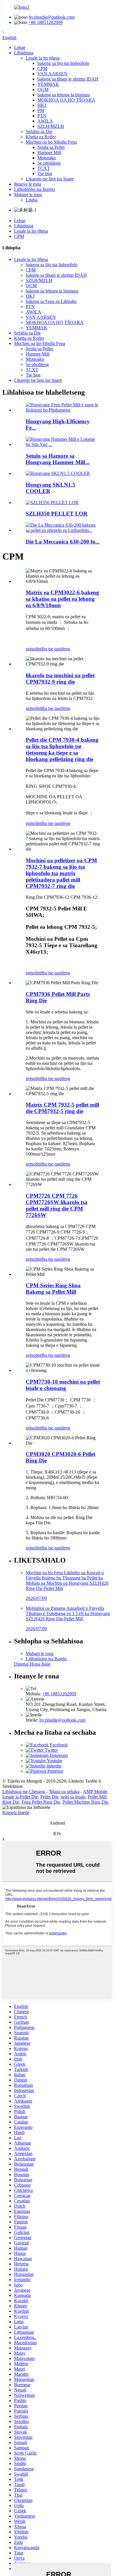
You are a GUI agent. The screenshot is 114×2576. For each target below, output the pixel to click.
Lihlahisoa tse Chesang (24, 1792)
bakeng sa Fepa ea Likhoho (51, 301)
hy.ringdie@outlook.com (52, 17)
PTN (42, 116)
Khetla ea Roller (41, 137)
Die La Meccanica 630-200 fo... (63, 542)
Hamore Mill (49, 153)
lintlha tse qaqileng (53, 649)
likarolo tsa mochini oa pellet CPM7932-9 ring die (60, 679)
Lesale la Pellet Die (20, 1797)
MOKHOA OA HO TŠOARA (66, 100)
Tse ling (45, 174)
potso (31, 649)
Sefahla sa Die (39, 132)
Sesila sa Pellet (51, 147)
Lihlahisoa (24, 53)
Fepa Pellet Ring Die (41, 1802)
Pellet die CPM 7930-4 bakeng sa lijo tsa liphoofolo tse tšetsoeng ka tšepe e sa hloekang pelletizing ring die (62, 749)
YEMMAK (48, 84)
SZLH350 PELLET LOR (57, 514)
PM (41, 110)
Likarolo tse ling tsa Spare (50, 179)
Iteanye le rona (28, 184)
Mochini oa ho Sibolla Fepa (51, 142)
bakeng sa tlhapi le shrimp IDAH (68, 79)
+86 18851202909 (45, 22)
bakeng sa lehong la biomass (64, 95)
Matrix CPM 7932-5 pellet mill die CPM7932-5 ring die (62, 1108)
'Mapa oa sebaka (64, 1792)
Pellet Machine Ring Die (85, 1802)
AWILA (45, 121)
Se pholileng (49, 163)
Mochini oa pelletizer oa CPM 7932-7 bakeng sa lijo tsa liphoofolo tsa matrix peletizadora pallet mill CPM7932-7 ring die (61, 873)
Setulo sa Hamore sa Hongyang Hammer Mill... (58, 459)
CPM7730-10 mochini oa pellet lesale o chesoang (63, 1385)
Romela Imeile (16, 1813)
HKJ (42, 105)
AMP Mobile (95, 1792)
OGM (43, 89)
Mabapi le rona (28, 195)
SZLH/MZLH (51, 126)
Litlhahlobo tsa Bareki (34, 189)
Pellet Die (49, 1797)
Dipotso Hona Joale (32, 1664)
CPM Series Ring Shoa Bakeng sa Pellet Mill (53, 1289)
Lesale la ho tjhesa (43, 58)
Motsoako (47, 158)
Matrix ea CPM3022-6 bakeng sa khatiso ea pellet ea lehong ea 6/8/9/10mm (62, 599)
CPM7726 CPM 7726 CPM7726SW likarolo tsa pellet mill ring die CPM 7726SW (57, 1205)
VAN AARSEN (52, 74)
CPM (42, 68)
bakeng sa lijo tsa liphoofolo (63, 63)
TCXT (44, 168)
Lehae (20, 47)
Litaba (32, 200)
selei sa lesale (73, 1797)
